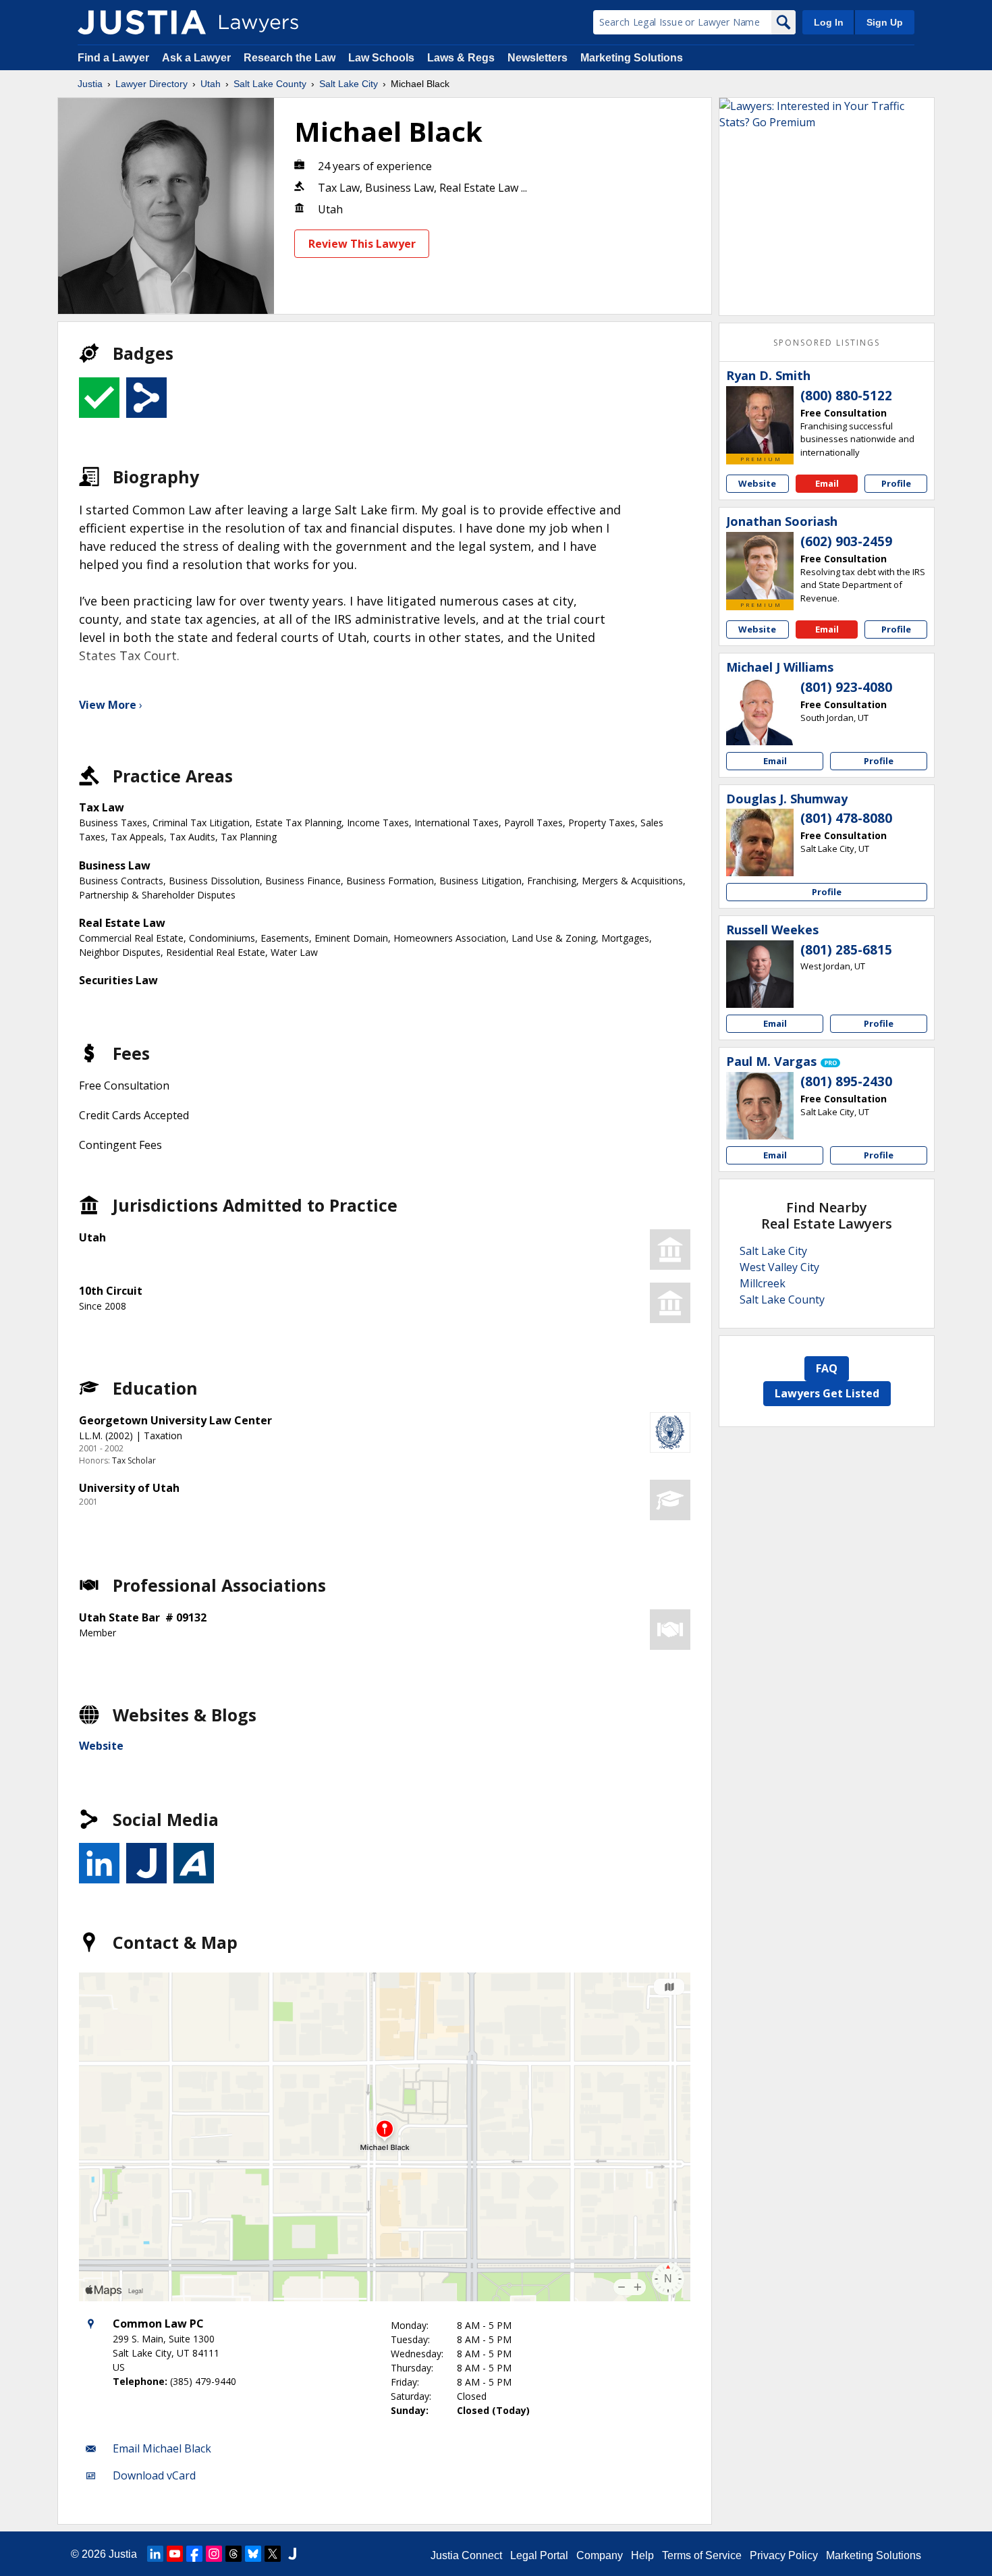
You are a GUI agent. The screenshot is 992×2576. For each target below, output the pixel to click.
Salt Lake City (349, 84)
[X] (273, 2554)
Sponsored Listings (827, 343)
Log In (829, 22)
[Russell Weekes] (760, 974)
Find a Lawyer (113, 58)
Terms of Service (702, 2555)
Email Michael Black (162, 2448)
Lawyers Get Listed (827, 1393)
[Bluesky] (253, 2554)
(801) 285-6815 (846, 950)
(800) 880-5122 (846, 396)
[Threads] (233, 2554)
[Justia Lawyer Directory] (142, 22)
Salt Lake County (270, 84)
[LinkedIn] (155, 2554)
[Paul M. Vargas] (760, 1106)
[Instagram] (214, 2554)
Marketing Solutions (632, 58)
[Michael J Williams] (760, 712)
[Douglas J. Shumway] (760, 842)
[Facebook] (194, 2554)
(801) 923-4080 (846, 687)
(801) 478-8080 (846, 818)
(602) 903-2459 (846, 541)
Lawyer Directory (151, 84)
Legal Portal (539, 2555)
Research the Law (290, 58)
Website (101, 1746)
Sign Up (885, 22)
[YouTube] (175, 2554)
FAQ (827, 1368)
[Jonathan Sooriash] (760, 566)
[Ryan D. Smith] (760, 420)
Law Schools (381, 58)
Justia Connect (466, 2555)
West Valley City (779, 1267)
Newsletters (538, 58)
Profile (896, 483)
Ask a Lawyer (198, 58)
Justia (90, 84)
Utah (211, 84)
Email (827, 483)
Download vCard (154, 2475)
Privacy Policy (784, 2555)
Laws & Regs (461, 58)
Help (642, 2555)
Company (600, 2555)
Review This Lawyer (362, 244)
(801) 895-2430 (846, 1081)
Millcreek (763, 1283)
